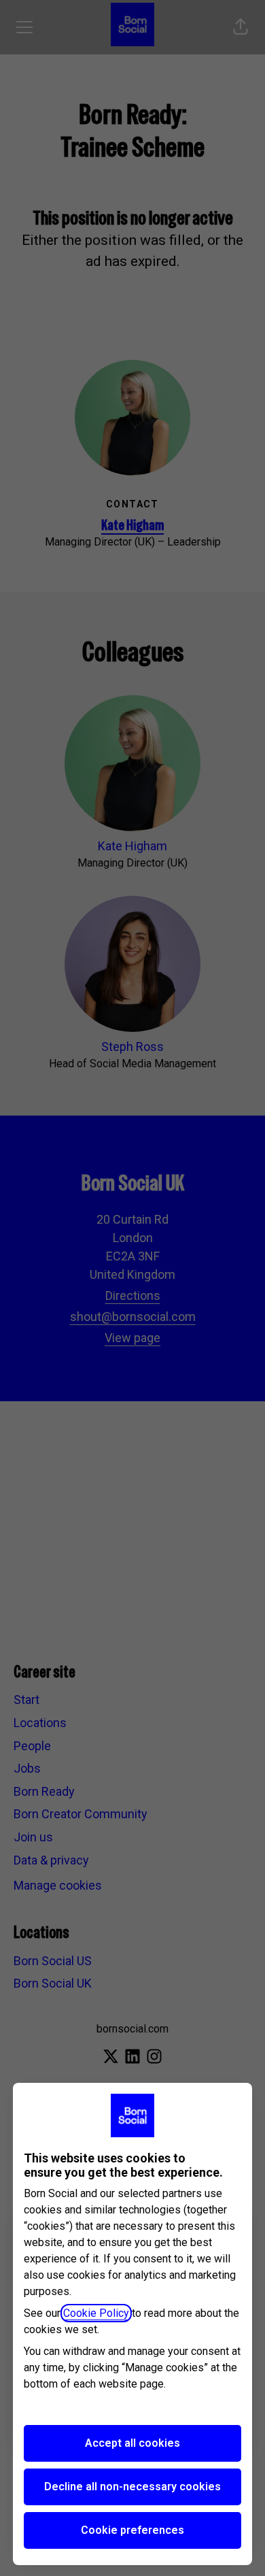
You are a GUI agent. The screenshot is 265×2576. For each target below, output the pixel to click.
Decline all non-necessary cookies (132, 2487)
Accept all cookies (132, 2443)
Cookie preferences (132, 2530)
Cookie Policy (96, 2313)
